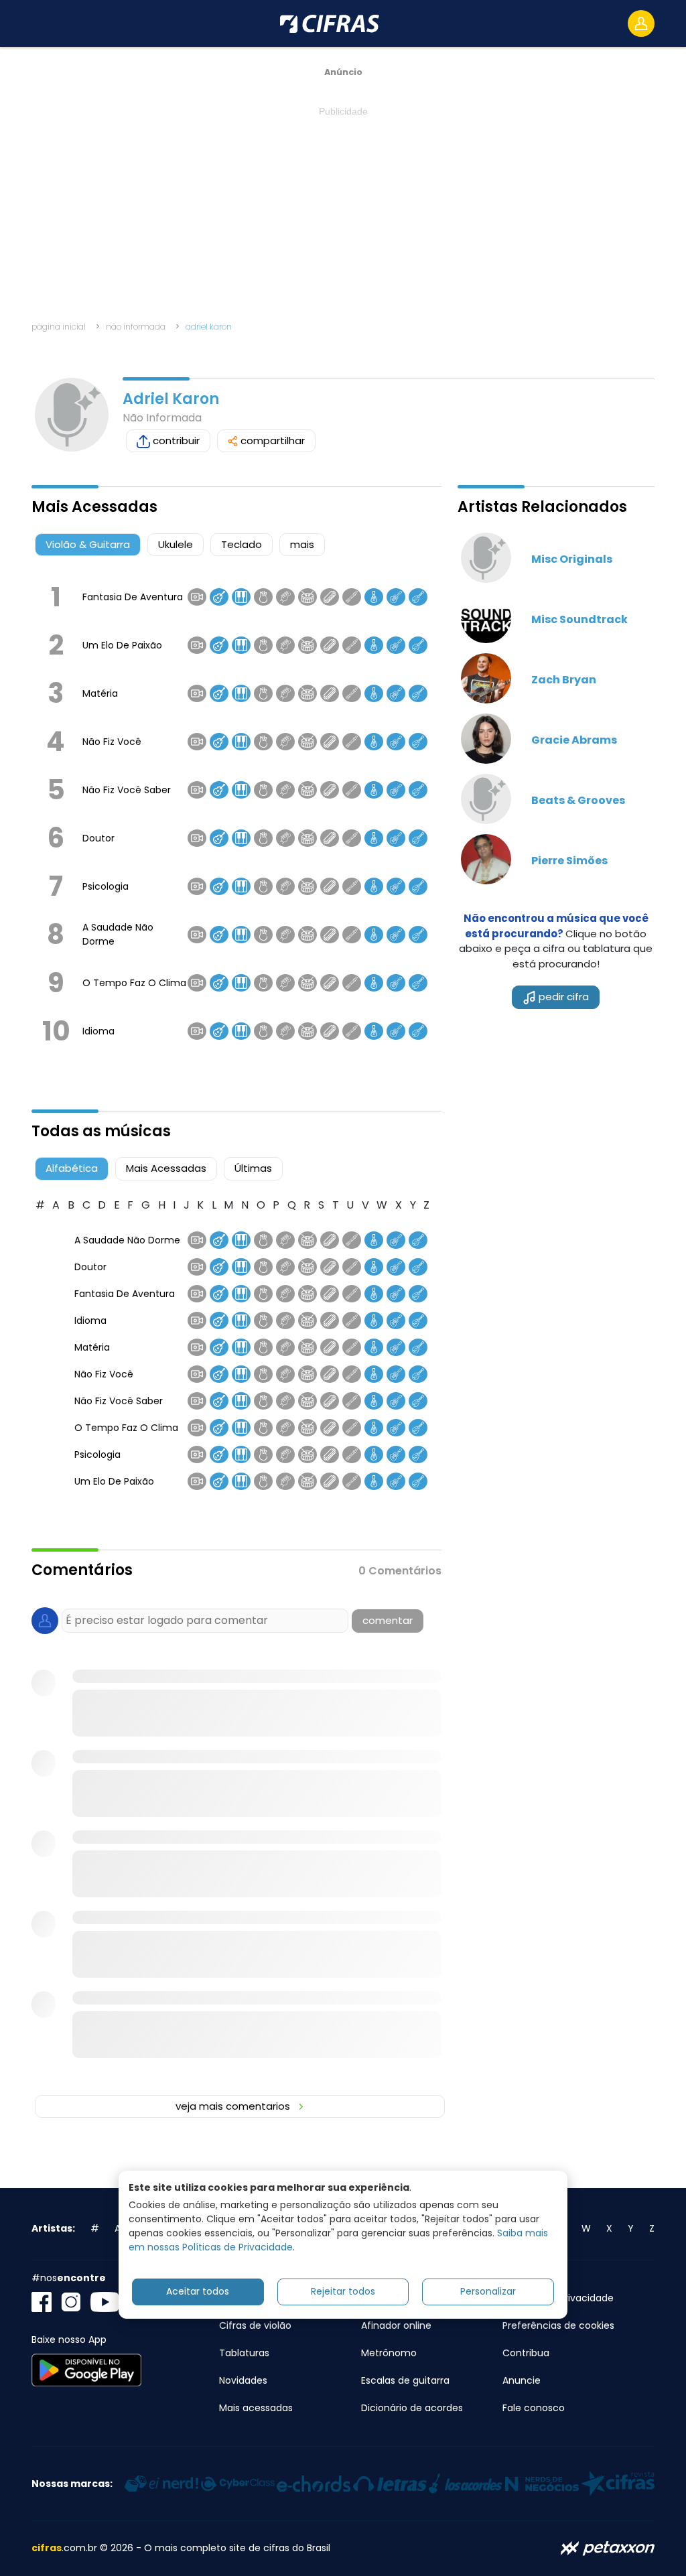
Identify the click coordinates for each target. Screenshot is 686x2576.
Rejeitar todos (343, 2291)
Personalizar (488, 2291)
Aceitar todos (198, 2291)
